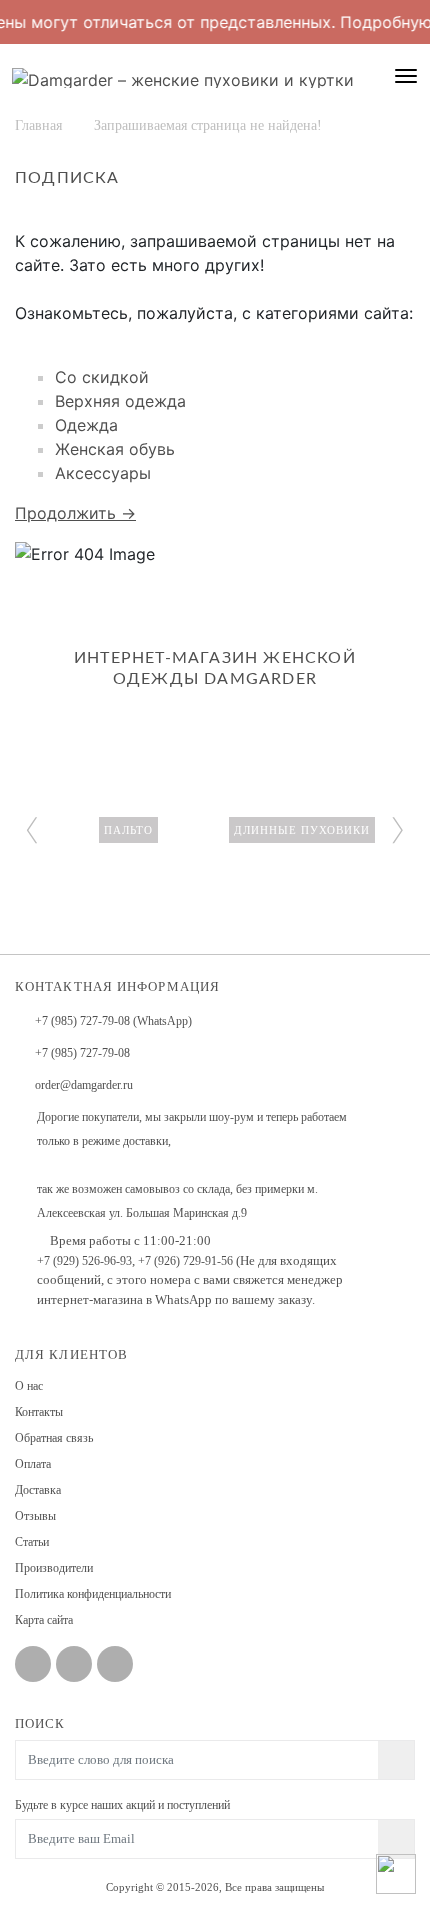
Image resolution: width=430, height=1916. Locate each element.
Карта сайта (44, 1620)
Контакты (39, 1412)
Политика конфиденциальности (93, 1594)
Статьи (32, 1542)
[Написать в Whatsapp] (395, 1869)
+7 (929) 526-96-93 (84, 1261)
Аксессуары (103, 473)
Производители (54, 1568)
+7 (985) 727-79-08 (82, 1053)
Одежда (86, 425)
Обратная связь (54, 1438)
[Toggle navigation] (406, 76)
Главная (38, 125)
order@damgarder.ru (84, 1085)
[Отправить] (396, 1839)
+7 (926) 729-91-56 (185, 1261)
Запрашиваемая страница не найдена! (208, 125)
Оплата (33, 1464)
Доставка (38, 1490)
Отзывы (35, 1516)
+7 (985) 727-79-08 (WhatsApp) (113, 1021)
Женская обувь (115, 449)
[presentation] (32, 826)
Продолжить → (75, 513)
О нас (29, 1386)
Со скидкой (102, 377)
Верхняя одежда (120, 401)
